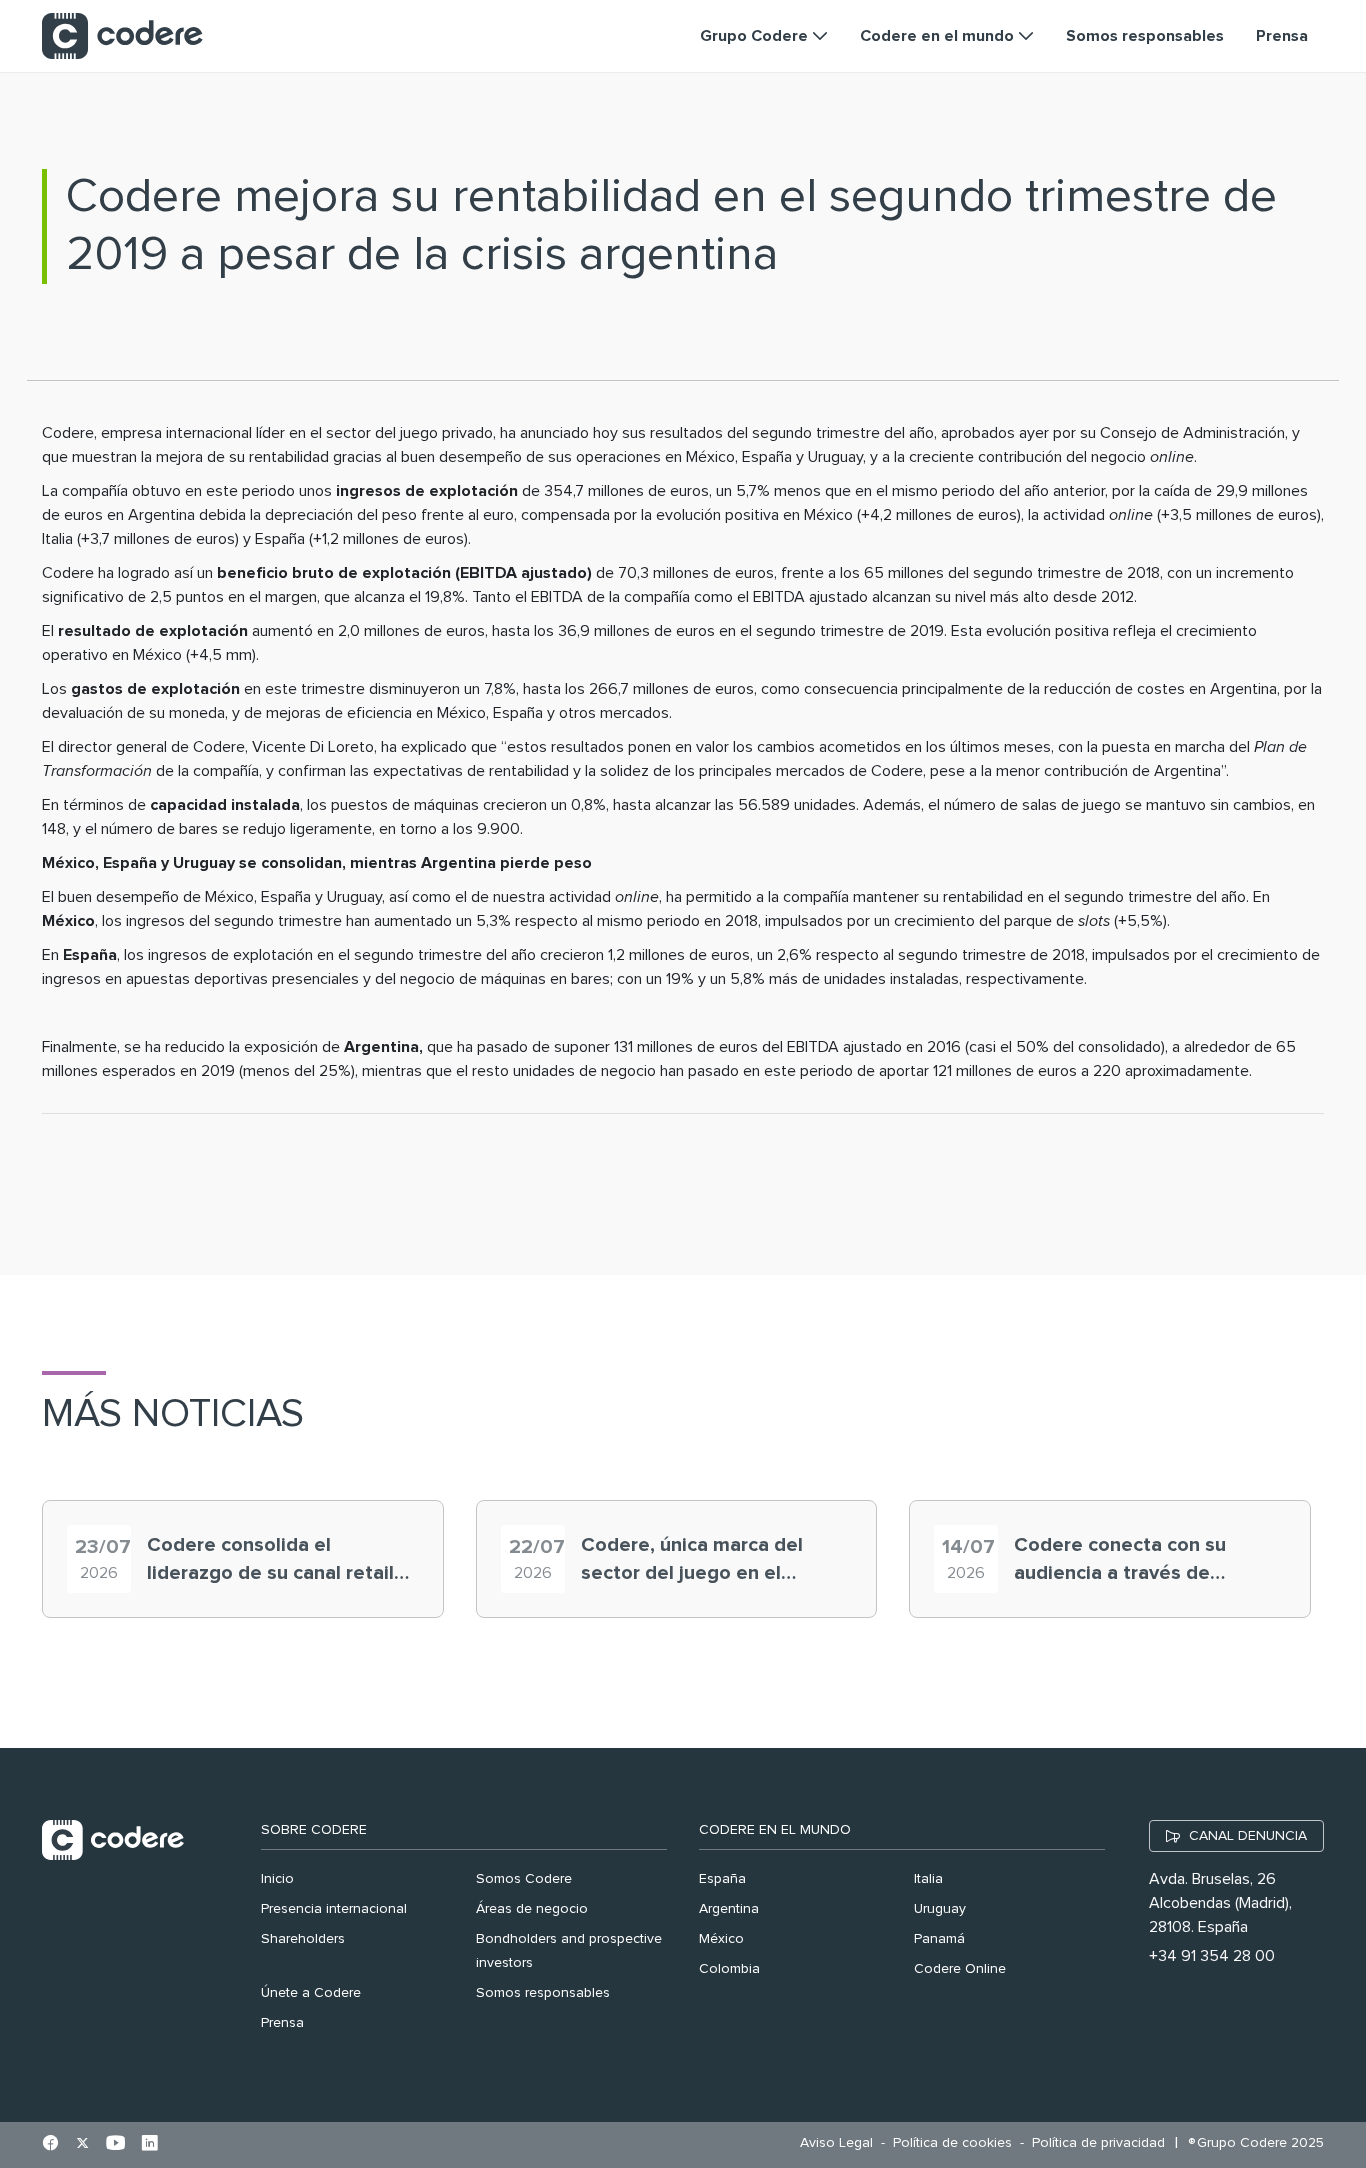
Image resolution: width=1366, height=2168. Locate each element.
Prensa (282, 2023)
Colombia (729, 1969)
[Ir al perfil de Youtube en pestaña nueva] (115, 2145)
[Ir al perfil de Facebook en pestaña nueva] (50, 2145)
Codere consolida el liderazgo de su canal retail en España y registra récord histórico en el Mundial (272, 1561)
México (721, 1939)
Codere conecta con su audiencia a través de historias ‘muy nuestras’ (1122, 1561)
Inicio (277, 1879)
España (722, 1879)
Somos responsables (543, 1993)
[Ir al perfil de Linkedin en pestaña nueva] (149, 2145)
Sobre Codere (314, 1830)
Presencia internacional (334, 1909)
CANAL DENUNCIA (1248, 1836)
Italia (928, 1879)
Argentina (729, 1909)
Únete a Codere (311, 1993)
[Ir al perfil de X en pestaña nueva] (82, 2145)
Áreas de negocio (532, 1909)
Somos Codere (524, 1879)
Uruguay (940, 1909)
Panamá (939, 1939)
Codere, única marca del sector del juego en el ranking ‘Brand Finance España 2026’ (692, 1561)
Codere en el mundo (775, 1830)
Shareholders (303, 1939)
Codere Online (960, 1969)
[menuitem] (841, 2143)
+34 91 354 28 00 (1212, 1956)
